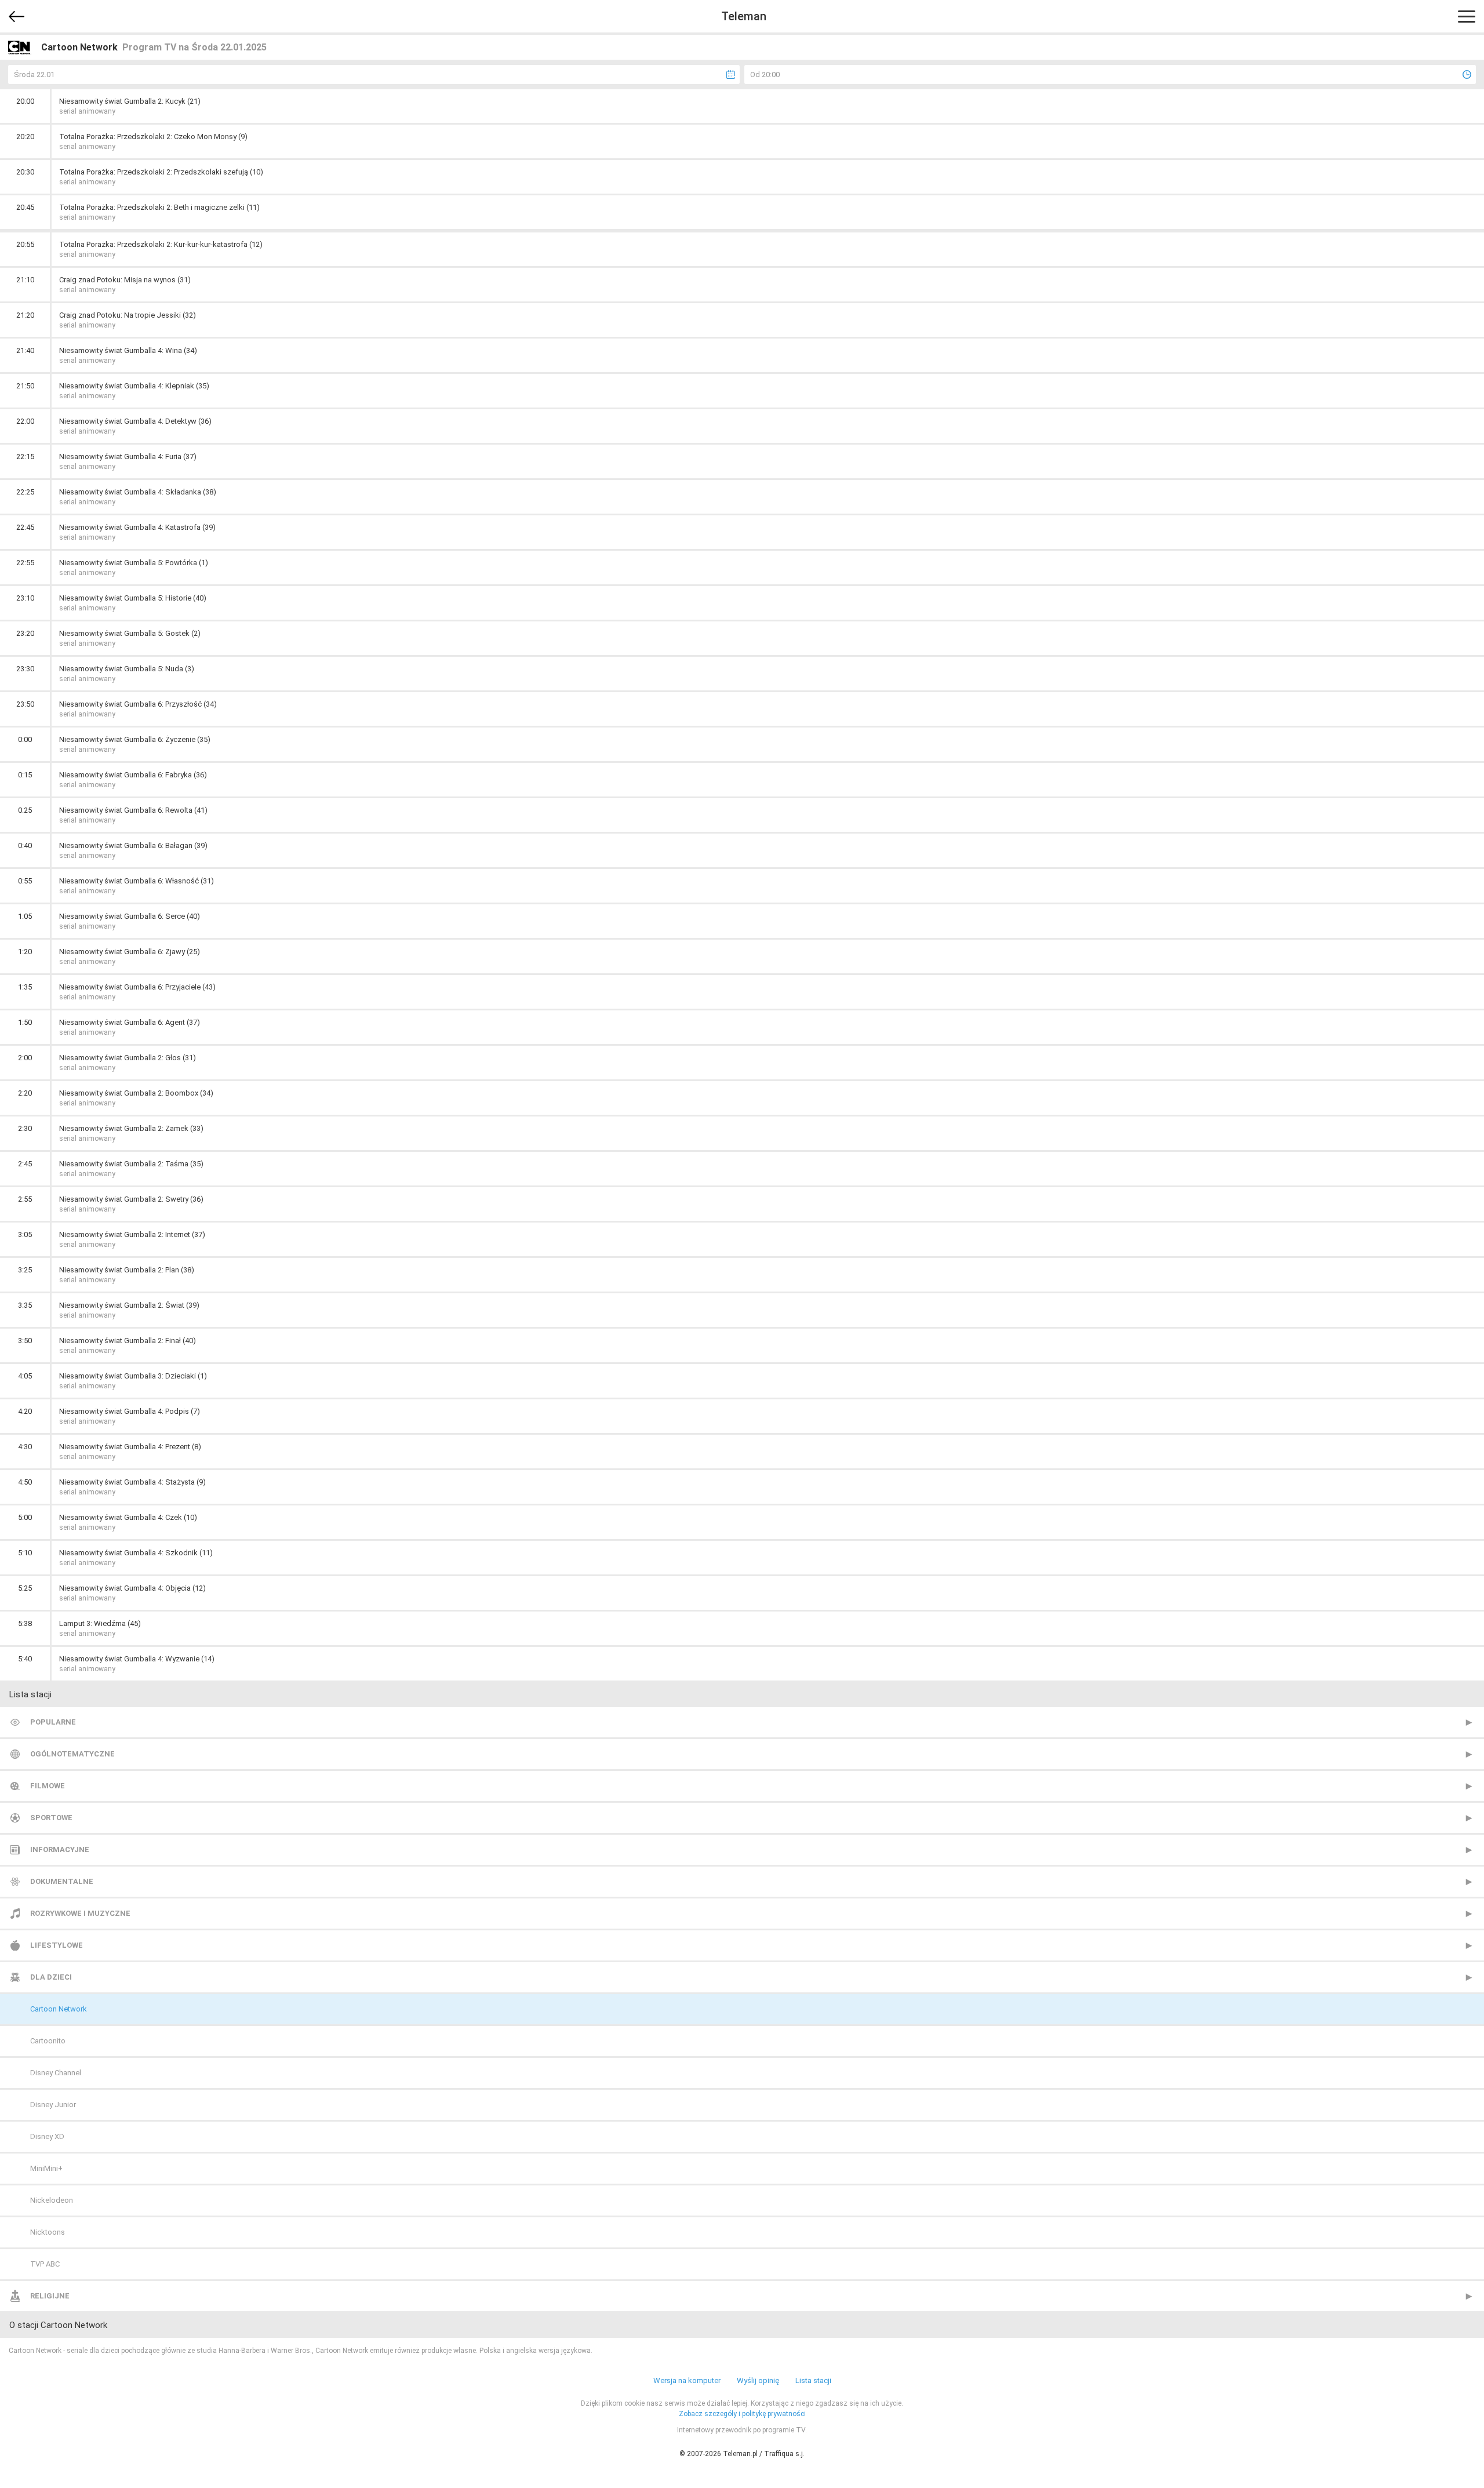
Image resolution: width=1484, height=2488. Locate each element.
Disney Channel (56, 2073)
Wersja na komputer (687, 2380)
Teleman (744, 16)
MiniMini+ (46, 2168)
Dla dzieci (51, 1977)
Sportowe (51, 1818)
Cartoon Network (59, 2009)
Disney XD (47, 2136)
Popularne (53, 1722)
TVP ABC (45, 2264)
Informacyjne (60, 1849)
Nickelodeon (52, 2200)
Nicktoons (48, 2232)
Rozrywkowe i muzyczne (80, 1913)
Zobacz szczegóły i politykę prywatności (742, 2414)
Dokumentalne (62, 1881)
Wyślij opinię (758, 2380)
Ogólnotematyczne (72, 1754)
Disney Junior (53, 2105)
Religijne (50, 2296)
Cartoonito (48, 2041)
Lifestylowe (57, 1945)
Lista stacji (813, 2380)
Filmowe (48, 1786)
